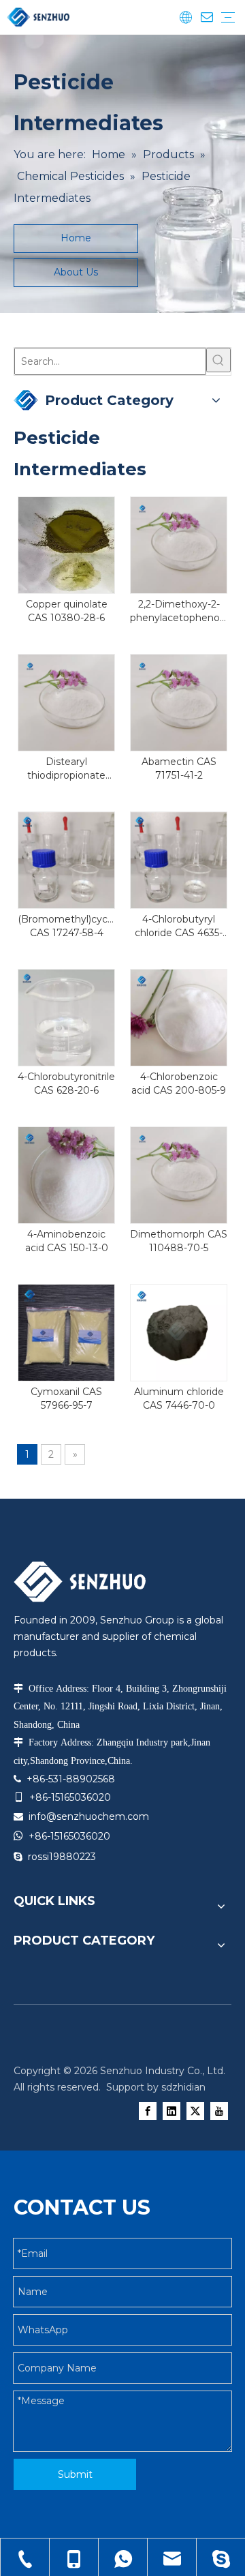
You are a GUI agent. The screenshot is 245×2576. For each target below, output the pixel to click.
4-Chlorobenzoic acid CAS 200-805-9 (179, 1083)
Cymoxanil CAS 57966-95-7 (66, 1398)
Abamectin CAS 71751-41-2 (179, 768)
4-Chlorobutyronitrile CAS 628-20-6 (66, 1083)
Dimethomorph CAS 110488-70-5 (179, 1241)
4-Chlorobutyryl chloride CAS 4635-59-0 (179, 926)
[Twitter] (195, 2111)
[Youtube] (219, 2111)
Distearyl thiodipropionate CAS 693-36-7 (66, 769)
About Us (76, 272)
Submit (75, 2474)
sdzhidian (183, 2087)
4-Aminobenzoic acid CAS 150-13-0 (67, 1241)
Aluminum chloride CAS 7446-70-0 (179, 1398)
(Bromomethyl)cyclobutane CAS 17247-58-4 (66, 926)
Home (76, 238)
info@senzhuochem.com (89, 1816)
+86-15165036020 (69, 1836)
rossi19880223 (62, 1857)
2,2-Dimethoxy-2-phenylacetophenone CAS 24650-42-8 (179, 611)
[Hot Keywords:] (218, 360)
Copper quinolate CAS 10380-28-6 (67, 611)
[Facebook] (148, 2111)
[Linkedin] (171, 2111)
